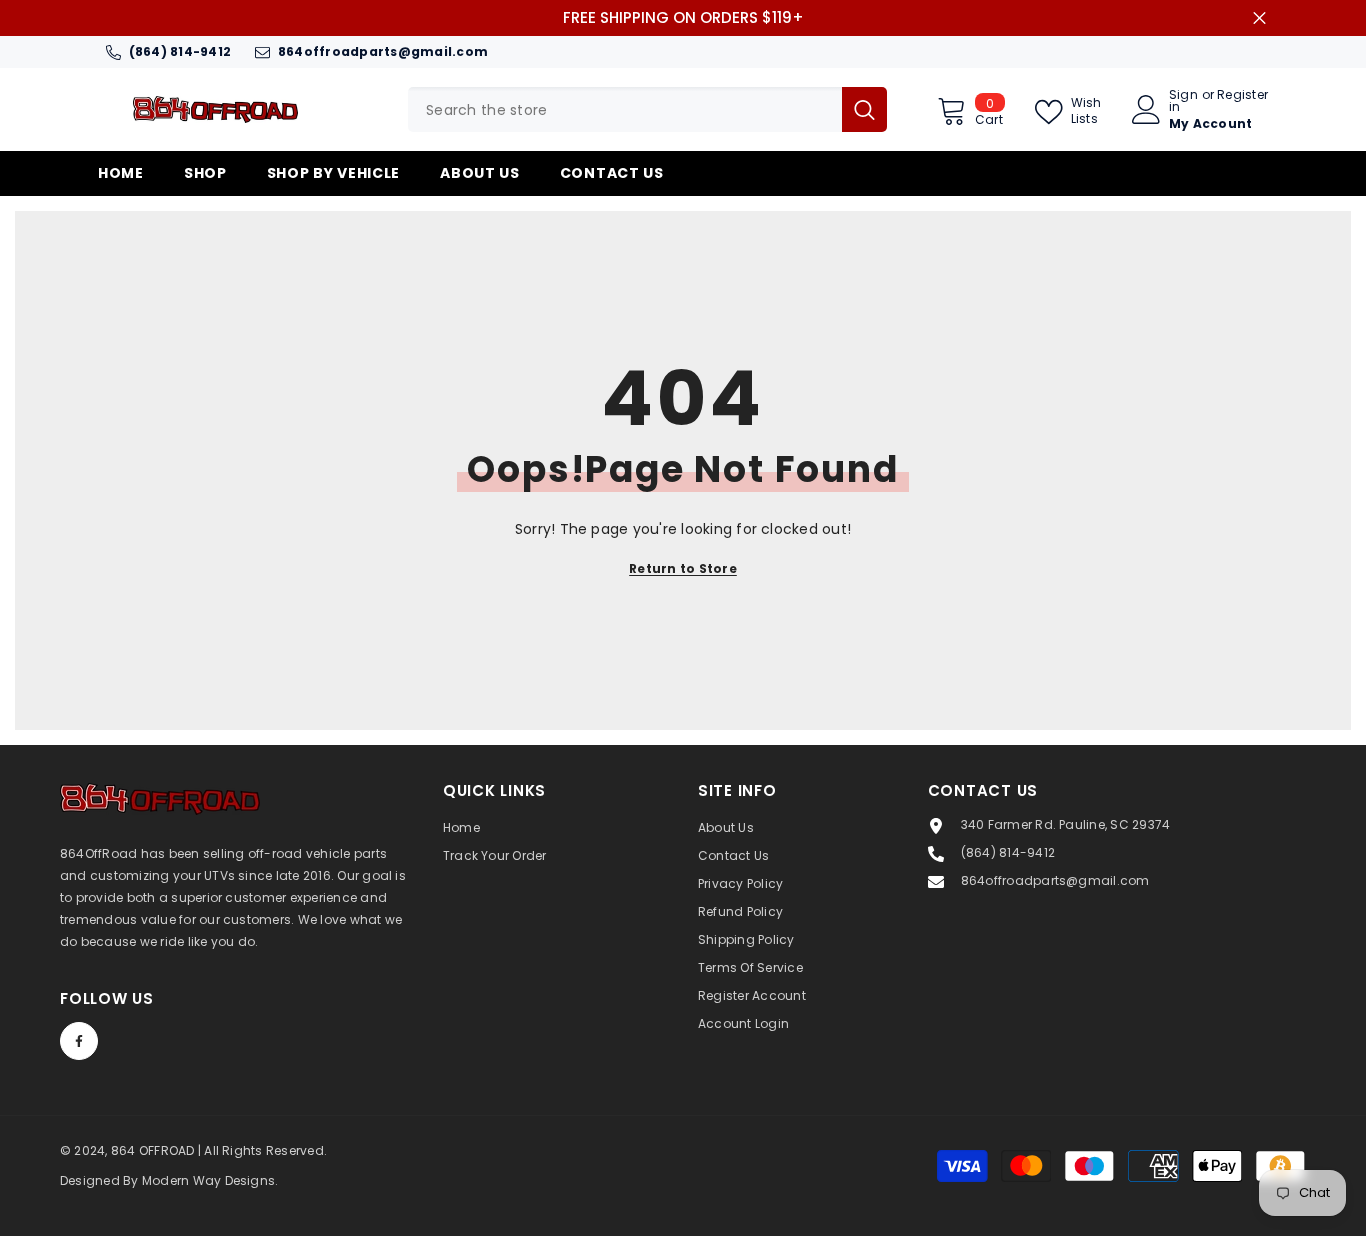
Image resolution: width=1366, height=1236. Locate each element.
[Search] (647, 109)
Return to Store (683, 568)
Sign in (1183, 101)
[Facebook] (79, 1041)
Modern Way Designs (208, 1180)
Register (1242, 96)
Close (1259, 18)
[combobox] (625, 109)
